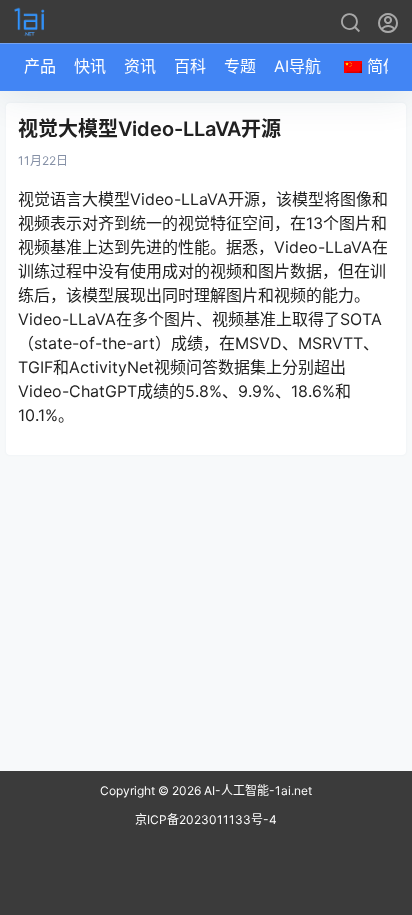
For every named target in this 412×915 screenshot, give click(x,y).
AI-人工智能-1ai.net (256, 790)
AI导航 (297, 66)
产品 (40, 66)
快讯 (90, 66)
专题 (240, 66)
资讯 (140, 66)
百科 (190, 66)
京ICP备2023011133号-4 (206, 819)
